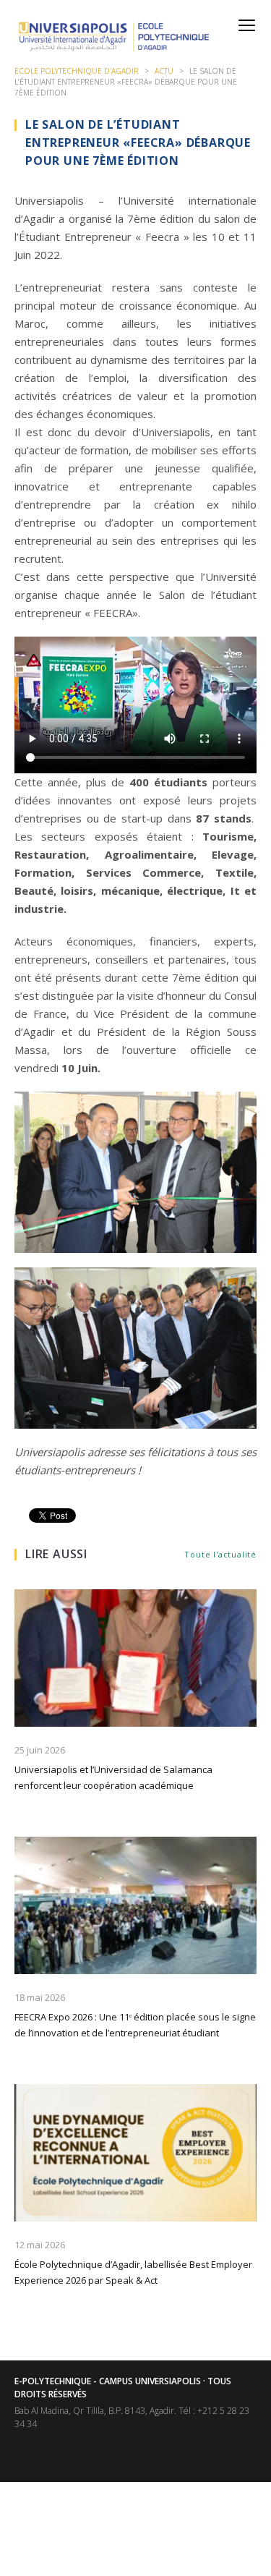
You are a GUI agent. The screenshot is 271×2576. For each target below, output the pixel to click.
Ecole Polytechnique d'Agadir (77, 71)
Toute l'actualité (220, 1554)
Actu (164, 71)
